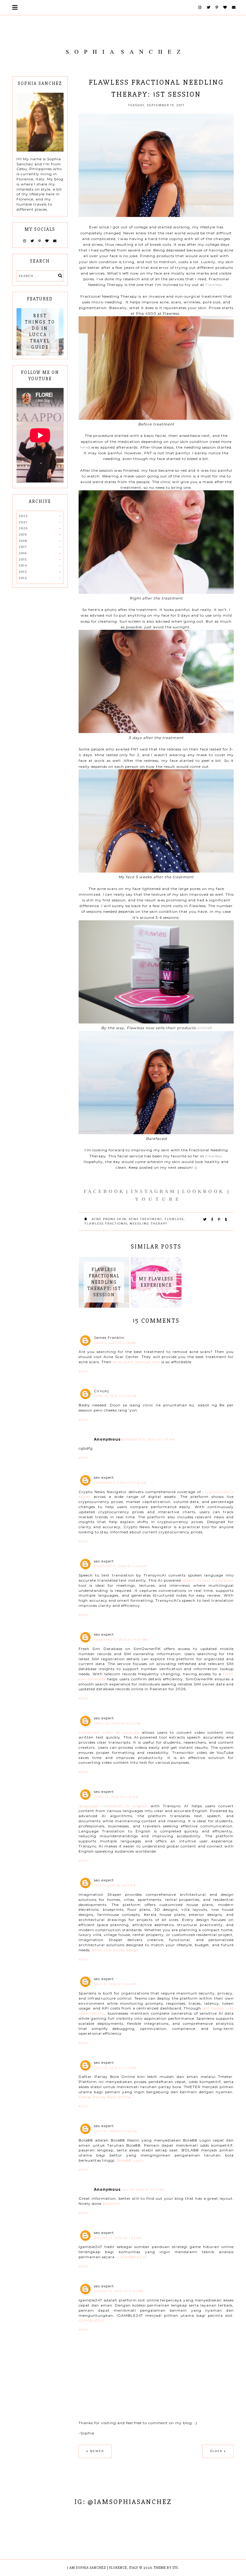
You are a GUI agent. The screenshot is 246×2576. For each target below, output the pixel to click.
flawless (174, 1219)
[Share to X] (205, 1219)
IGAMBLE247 (134, 2257)
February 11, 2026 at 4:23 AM (120, 1566)
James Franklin (109, 1338)
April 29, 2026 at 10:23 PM (117, 1723)
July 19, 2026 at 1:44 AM (115, 1984)
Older (216, 2451)
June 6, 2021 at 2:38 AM (115, 1343)
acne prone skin (109, 1219)
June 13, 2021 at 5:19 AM (115, 1396)
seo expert (104, 1477)
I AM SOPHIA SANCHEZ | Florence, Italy (103, 2568)
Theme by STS (166, 2568)
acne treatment (145, 1219)
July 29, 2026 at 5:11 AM (115, 2068)
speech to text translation (208, 1580)
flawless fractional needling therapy (126, 1223)
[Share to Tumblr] (226, 1219)
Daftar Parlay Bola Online (105, 2097)
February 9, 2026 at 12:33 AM (120, 1483)
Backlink (111, 2203)
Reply (84, 1371)
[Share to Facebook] (212, 1219)
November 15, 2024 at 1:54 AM (148, 1440)
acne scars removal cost (136, 1362)
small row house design (115, 1950)
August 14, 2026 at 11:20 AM (119, 2291)
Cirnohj (101, 1391)
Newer (97, 2451)
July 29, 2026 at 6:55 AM (115, 2131)
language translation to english (113, 1806)
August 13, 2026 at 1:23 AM (118, 2238)
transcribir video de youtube (109, 1732)
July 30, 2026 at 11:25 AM (143, 2190)
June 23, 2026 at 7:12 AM (116, 1797)
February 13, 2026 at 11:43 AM (121, 1640)
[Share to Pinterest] (219, 1219)
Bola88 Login (130, 2160)
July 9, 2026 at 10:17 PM (115, 1885)
